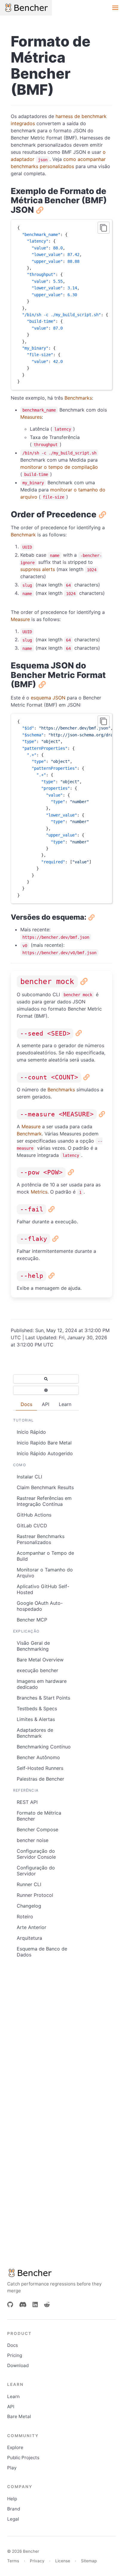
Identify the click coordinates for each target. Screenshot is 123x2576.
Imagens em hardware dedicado (42, 1684)
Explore (15, 2447)
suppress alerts (38, 569)
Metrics (39, 1192)
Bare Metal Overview (40, 1660)
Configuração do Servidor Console (36, 1854)
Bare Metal (19, 2416)
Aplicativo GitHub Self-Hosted (43, 1589)
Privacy (37, 2561)
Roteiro (25, 1917)
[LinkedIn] (35, 2305)
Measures (31, 417)
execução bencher (37, 1670)
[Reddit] (47, 2305)
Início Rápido (31, 1432)
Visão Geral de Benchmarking (33, 1646)
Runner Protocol (35, 1895)
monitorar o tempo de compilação (59, 467)
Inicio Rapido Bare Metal (44, 1443)
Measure (20, 619)
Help (12, 2499)
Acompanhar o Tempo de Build (45, 1556)
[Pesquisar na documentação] (46, 1379)
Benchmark (23, 535)
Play (12, 2468)
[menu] (115, 8)
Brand (14, 2509)
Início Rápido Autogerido (45, 1453)
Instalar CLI (29, 1477)
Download (18, 2365)
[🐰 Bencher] (61, 2273)
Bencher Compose (37, 1829)
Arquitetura (29, 1938)
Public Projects (23, 2458)
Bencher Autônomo (38, 1757)
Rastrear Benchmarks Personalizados (41, 1539)
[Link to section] (39, 210)
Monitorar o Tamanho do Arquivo (45, 1573)
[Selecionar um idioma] (46, 1390)
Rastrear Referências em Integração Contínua (44, 1501)
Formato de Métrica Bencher (39, 1816)
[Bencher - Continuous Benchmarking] (26, 8)
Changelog (29, 1906)
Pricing (15, 2355)
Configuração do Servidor (36, 1871)
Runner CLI (29, 1884)
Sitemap (89, 2561)
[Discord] (23, 2305)
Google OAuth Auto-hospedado (40, 1606)
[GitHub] (10, 2305)
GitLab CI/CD (32, 1526)
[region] (61, 305)
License (63, 2561)
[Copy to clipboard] (104, 228)
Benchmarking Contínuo (44, 1747)
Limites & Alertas (36, 1719)
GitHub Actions (34, 1515)
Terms (13, 2561)
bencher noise (33, 1840)
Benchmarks (78, 398)
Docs (13, 2345)
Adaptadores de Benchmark (35, 1733)
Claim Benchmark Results (45, 1487)
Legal (13, 2519)
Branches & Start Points (43, 1698)
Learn (13, 2396)
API (11, 2407)
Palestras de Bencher (40, 1779)
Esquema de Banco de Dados (42, 1952)
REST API (27, 1802)
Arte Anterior (31, 1927)
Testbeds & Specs (37, 1708)
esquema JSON (48, 698)
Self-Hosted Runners (40, 1768)
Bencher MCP (32, 1620)
